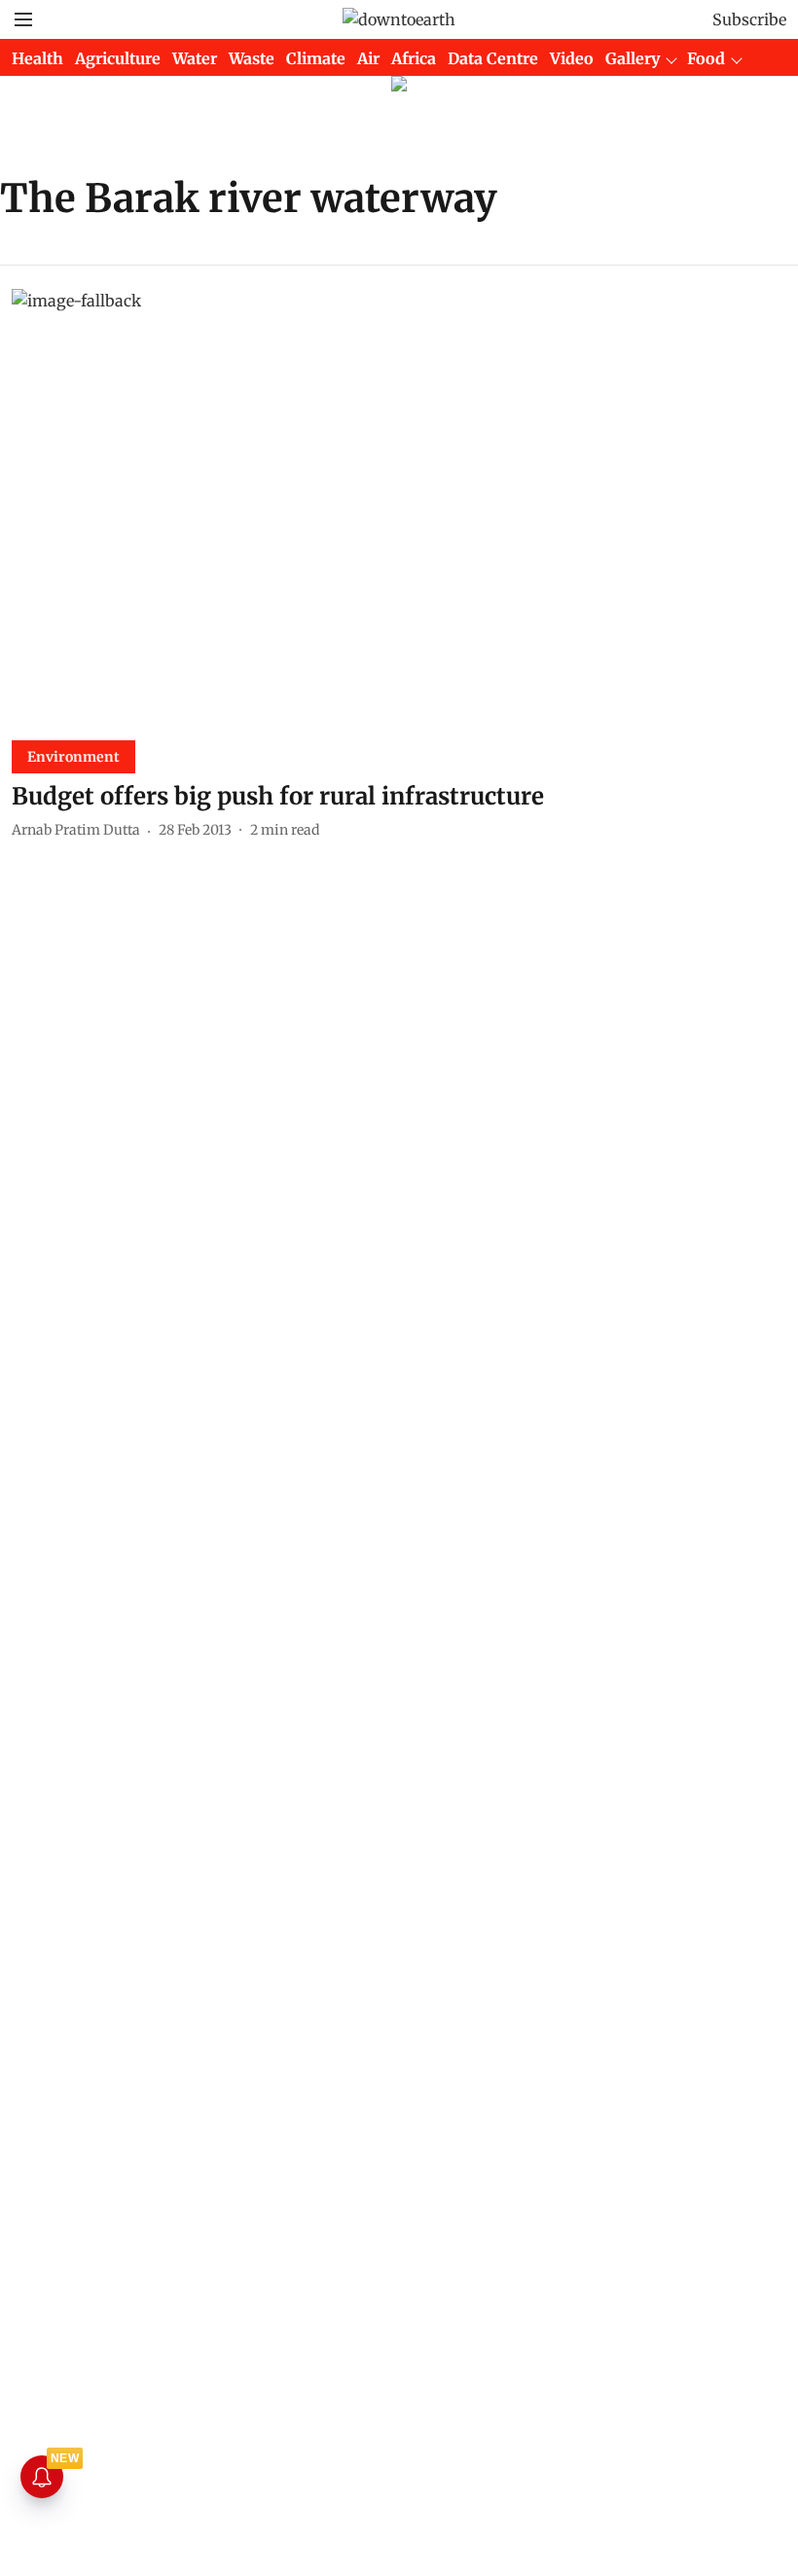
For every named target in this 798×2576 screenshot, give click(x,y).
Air (368, 58)
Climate (316, 58)
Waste (252, 58)
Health (37, 58)
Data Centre (493, 58)
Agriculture (118, 58)
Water (195, 58)
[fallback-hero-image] (399, 507)
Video (572, 58)
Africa (414, 58)
